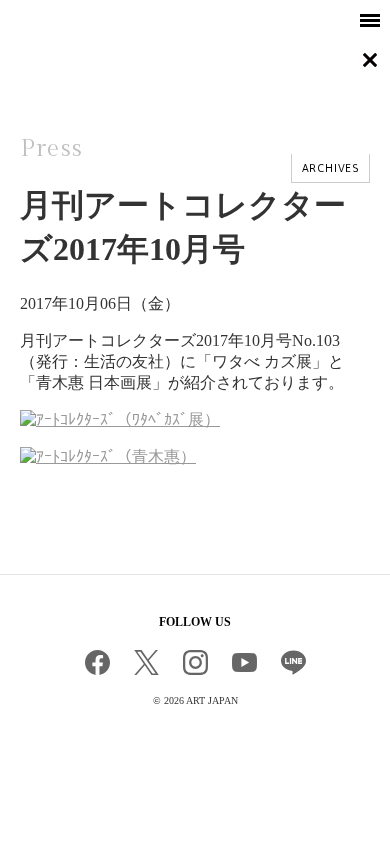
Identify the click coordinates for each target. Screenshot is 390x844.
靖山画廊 (76, 62)
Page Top (195, 751)
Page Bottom (18, 794)
